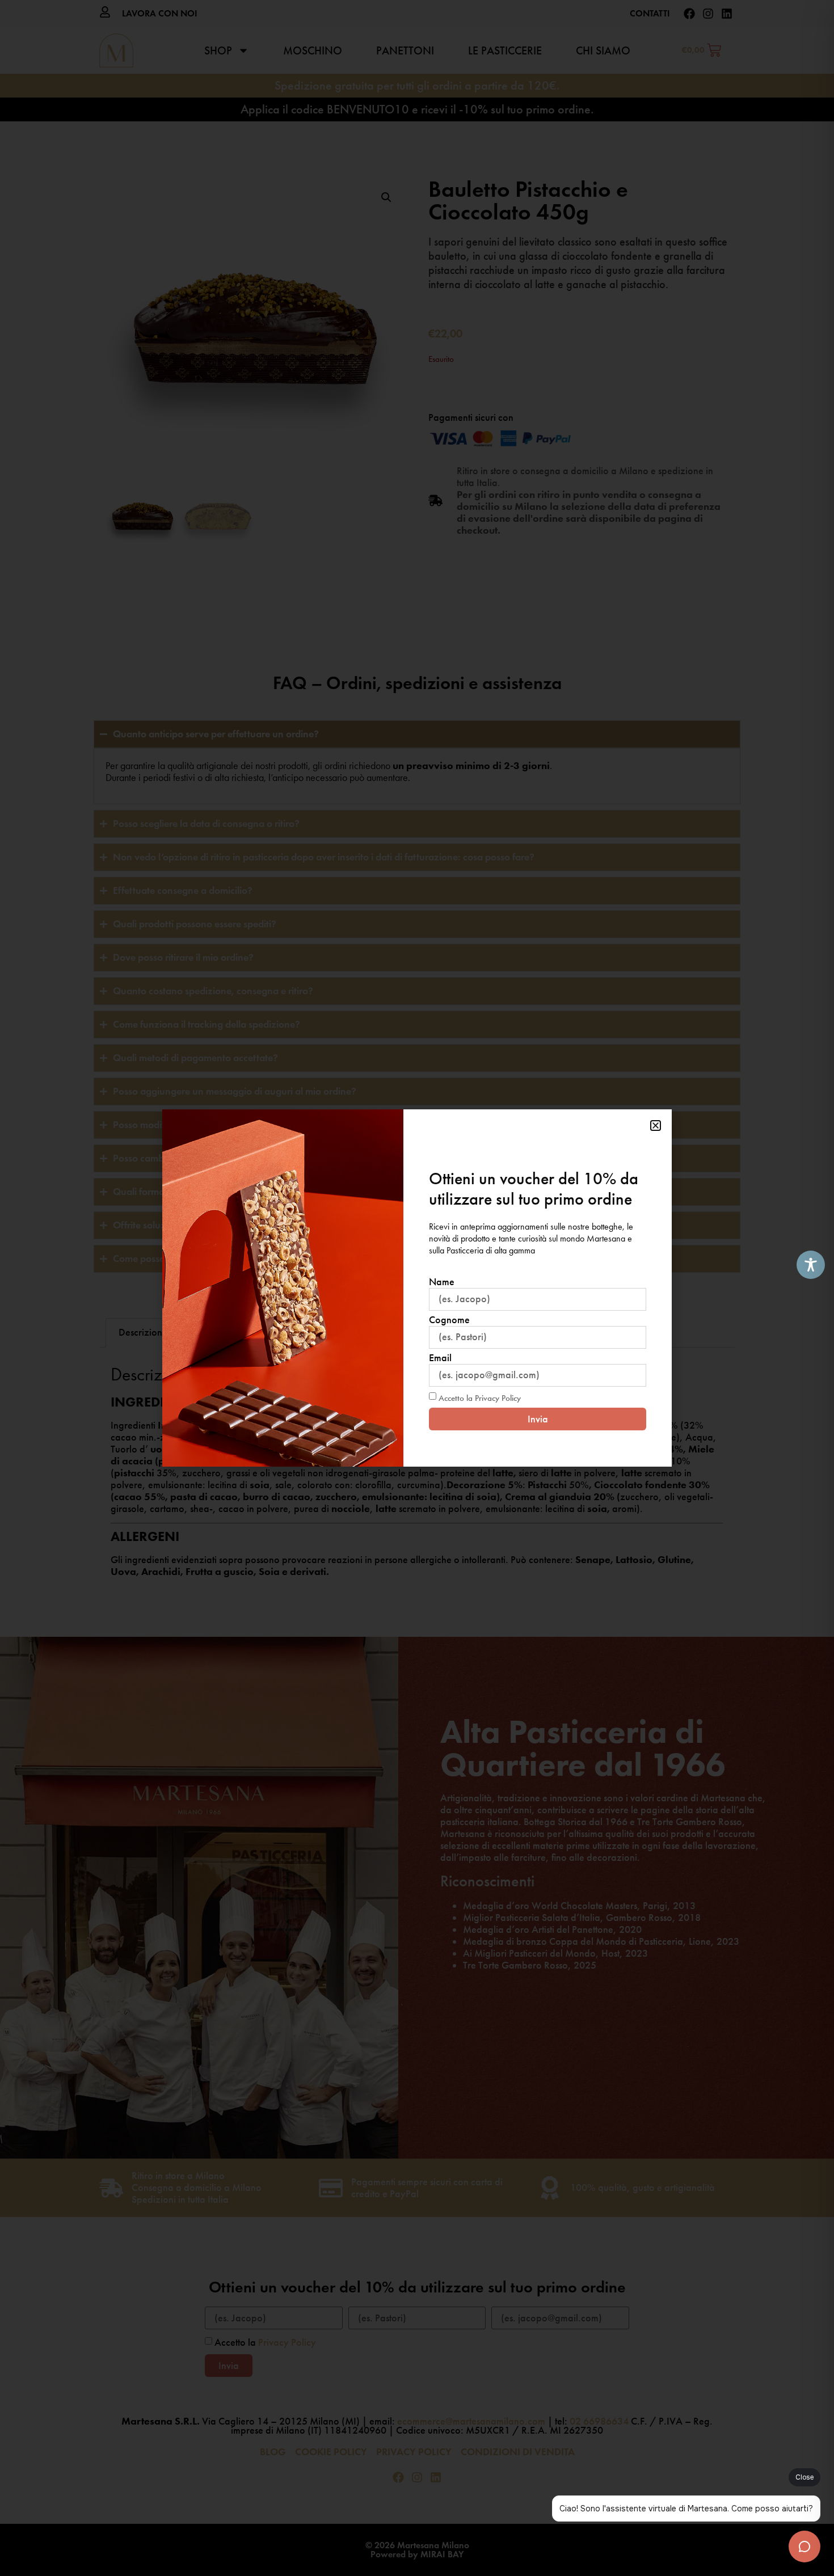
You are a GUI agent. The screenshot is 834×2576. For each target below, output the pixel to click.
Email (440, 1358)
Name (442, 1282)
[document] (417, 1288)
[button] (656, 1126)
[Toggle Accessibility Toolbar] (811, 1265)
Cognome (449, 1320)
